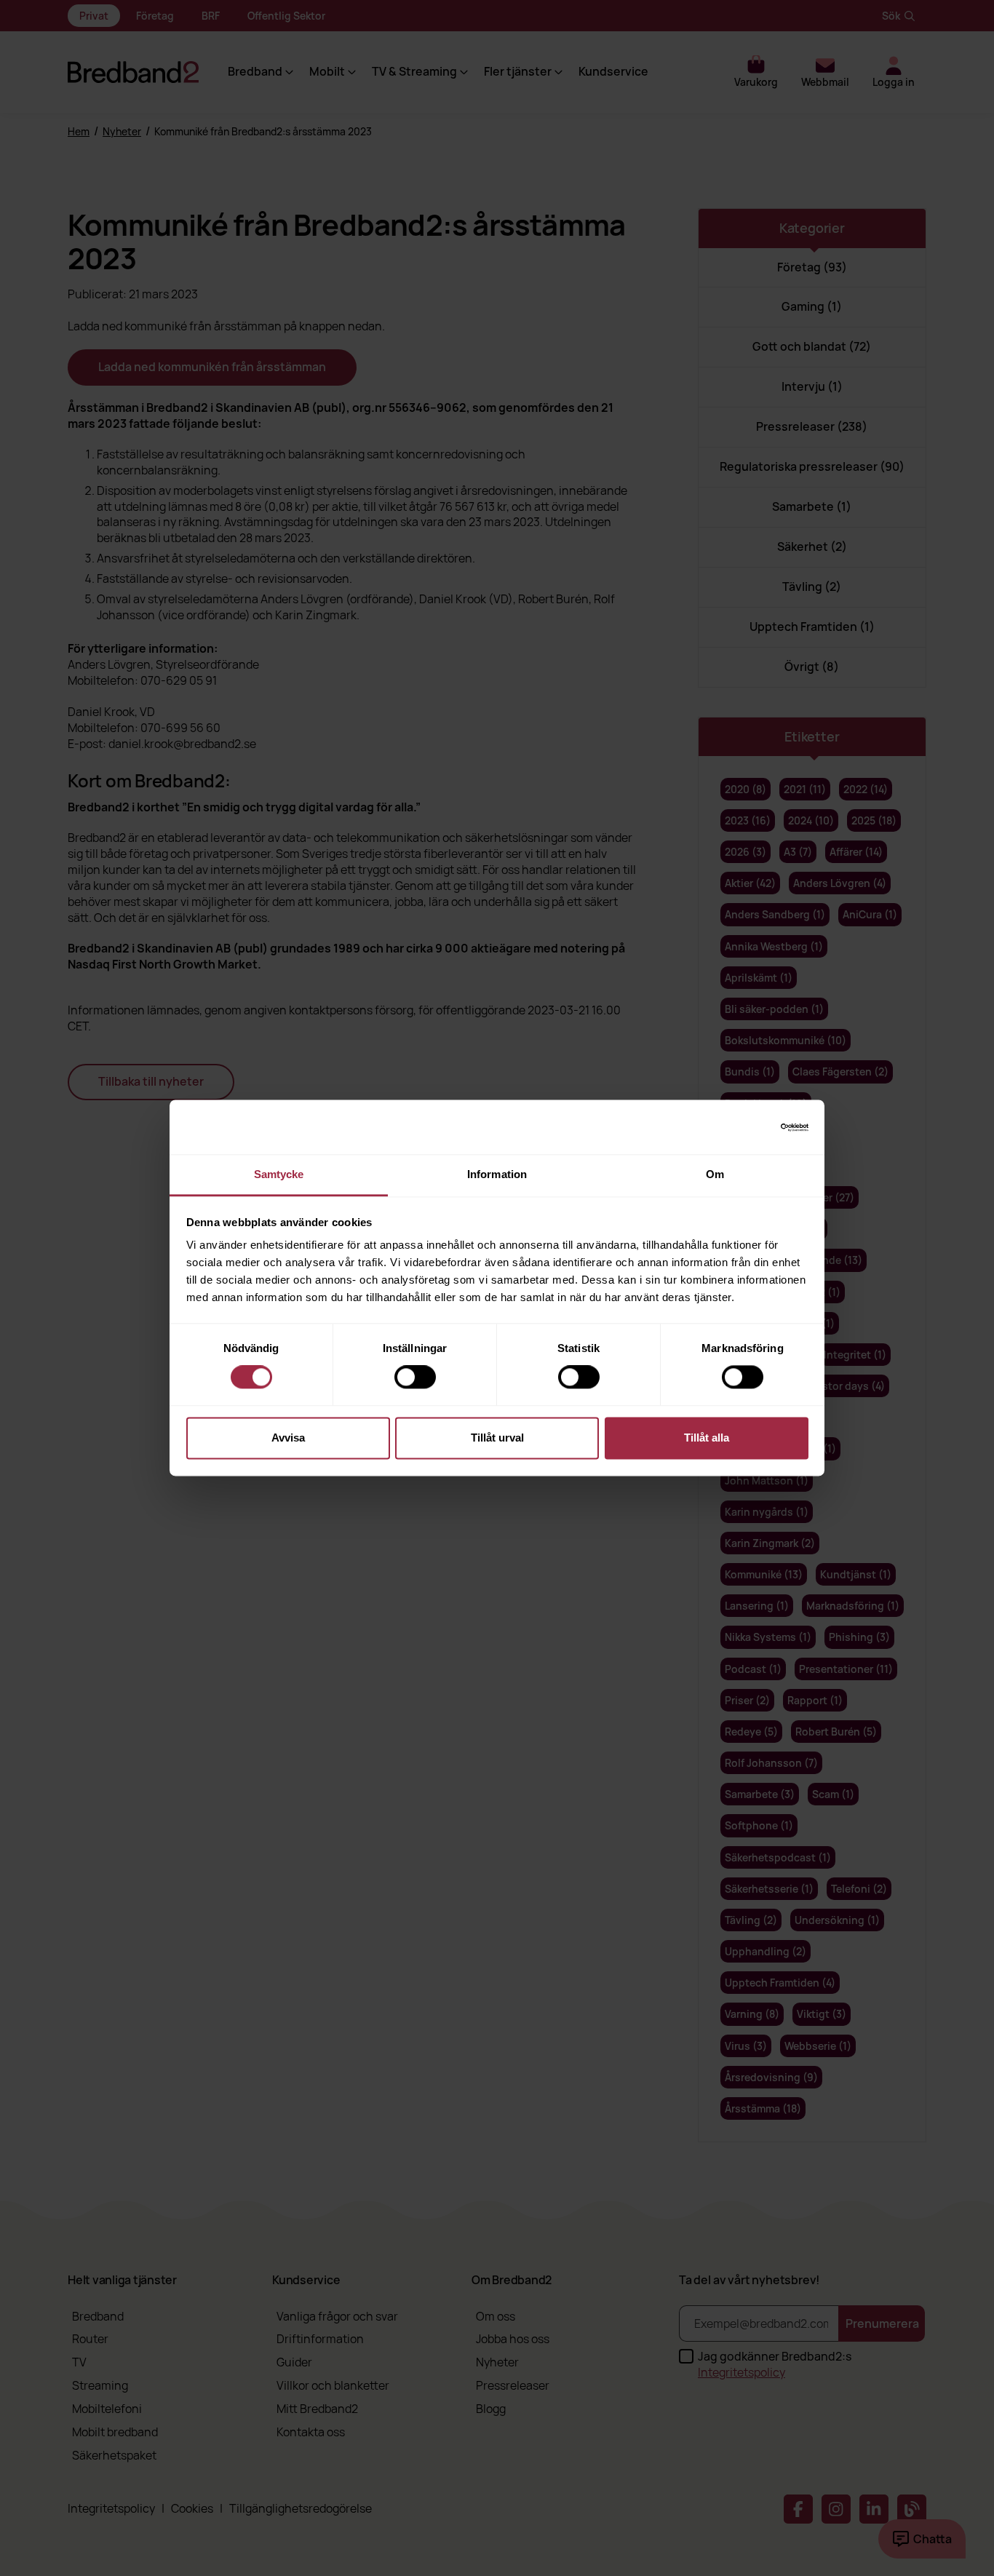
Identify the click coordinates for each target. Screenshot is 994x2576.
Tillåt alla (707, 1438)
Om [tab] (715, 1174)
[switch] (415, 1378)
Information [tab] (497, 1174)
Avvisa (288, 1438)
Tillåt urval (497, 1438)
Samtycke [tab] (279, 1174)
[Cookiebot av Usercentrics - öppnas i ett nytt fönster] (745, 1127)
